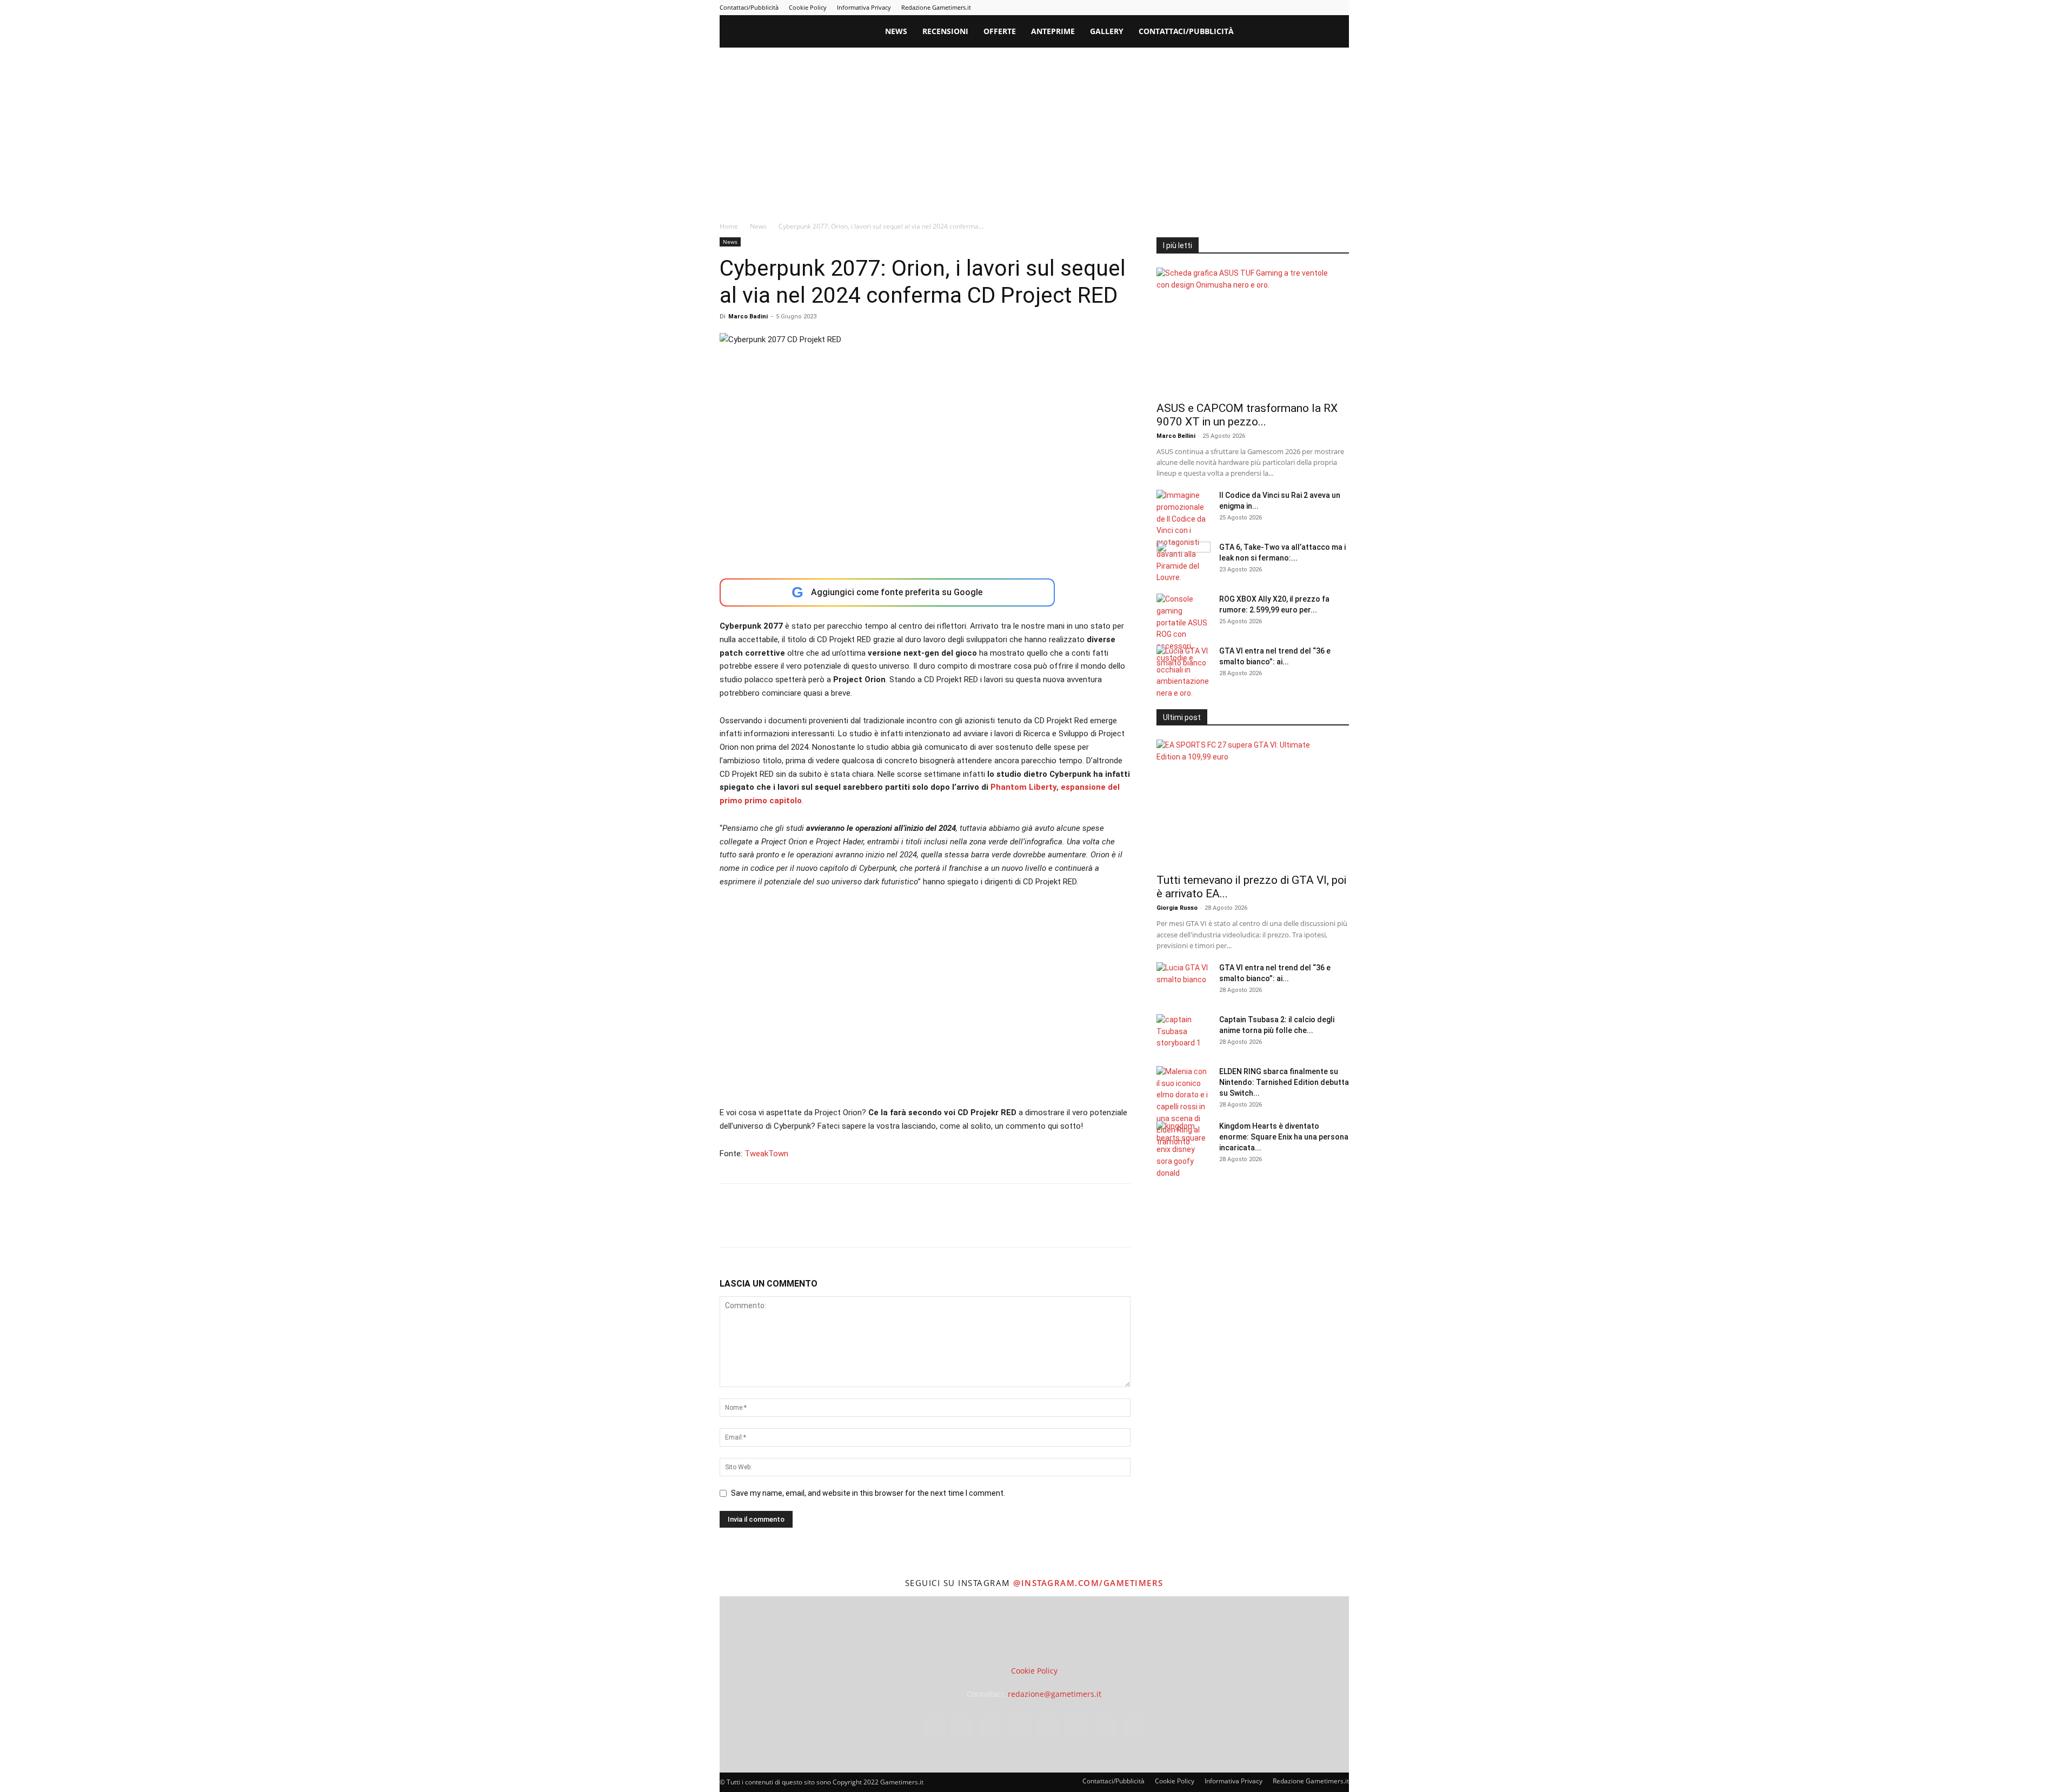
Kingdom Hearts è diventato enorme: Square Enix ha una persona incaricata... (1284, 1137)
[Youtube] (1341, 8)
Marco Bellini (1176, 436)
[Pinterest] (1269, 8)
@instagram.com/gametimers (1088, 1583)
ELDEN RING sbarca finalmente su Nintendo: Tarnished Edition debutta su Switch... (1284, 1082)
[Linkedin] (1252, 8)
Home (729, 226)
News (896, 31)
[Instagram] (1234, 8)
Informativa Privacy (864, 7)
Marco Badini (748, 317)
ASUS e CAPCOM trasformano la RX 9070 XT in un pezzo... (1247, 415)
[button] (1336, 32)
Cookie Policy (808, 7)
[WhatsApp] (805, 1225)
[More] (905, 1225)
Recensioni (945, 31)
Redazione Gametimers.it (936, 7)
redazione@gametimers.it (1055, 1694)
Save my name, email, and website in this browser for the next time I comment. (868, 1493)
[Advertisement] (1034, 129)
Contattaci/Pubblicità (749, 7)
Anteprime (1053, 31)
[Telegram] (1287, 8)
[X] (1323, 8)
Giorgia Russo (1177, 908)
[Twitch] (1305, 8)
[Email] (855, 1225)
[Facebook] (1216, 8)
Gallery (1107, 31)
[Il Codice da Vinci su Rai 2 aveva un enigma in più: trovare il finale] (1183, 537)
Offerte (1000, 31)
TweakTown (766, 1154)
